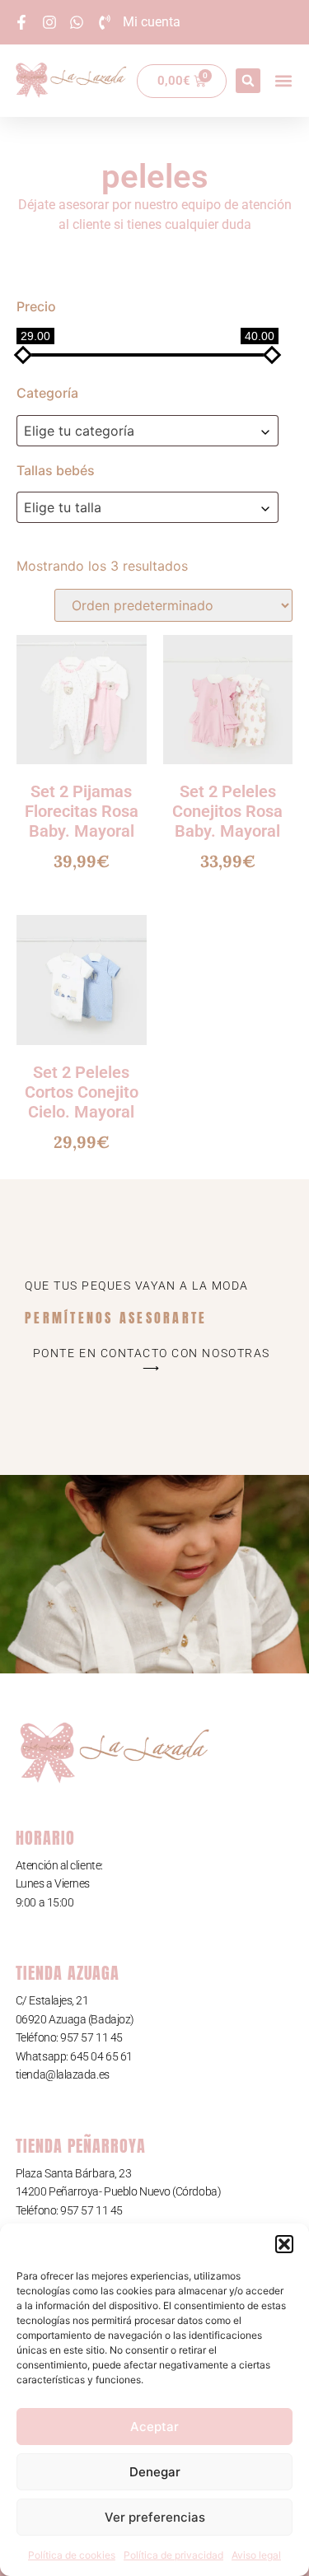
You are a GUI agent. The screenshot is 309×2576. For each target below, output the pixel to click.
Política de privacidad (173, 2555)
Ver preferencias (155, 2517)
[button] (284, 2244)
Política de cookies (72, 2555)
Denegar (155, 2472)
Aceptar (154, 2427)
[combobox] (147, 431)
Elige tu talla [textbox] (63, 507)
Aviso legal (256, 2555)
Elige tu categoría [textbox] (79, 431)
